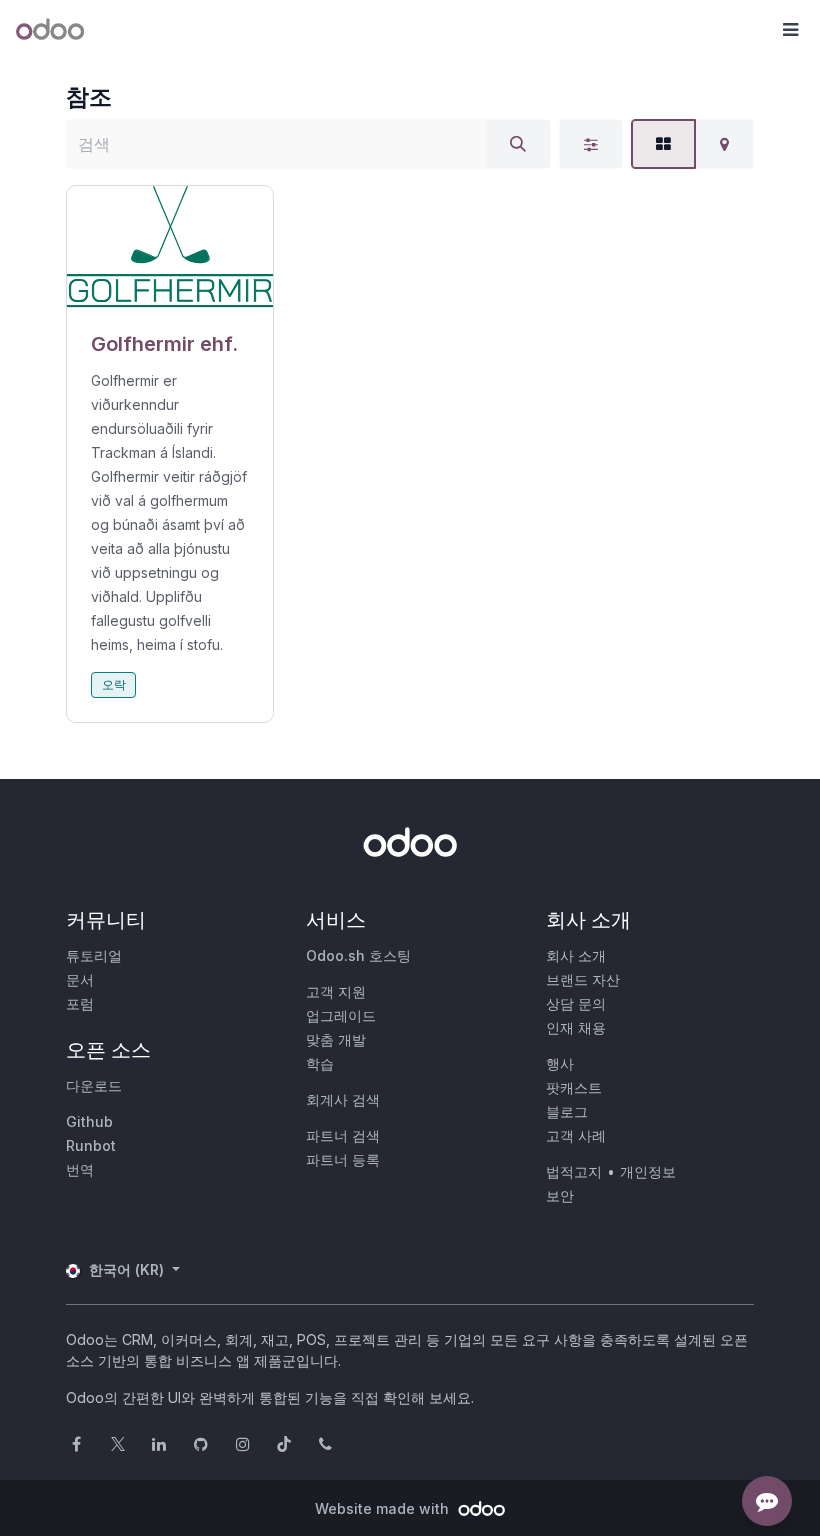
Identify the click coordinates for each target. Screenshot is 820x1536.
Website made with (384, 1508)
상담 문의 (576, 1003)
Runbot (91, 1145)
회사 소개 (576, 955)
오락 (114, 684)
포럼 (80, 1003)
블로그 (567, 1111)
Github (89, 1121)
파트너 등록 (343, 1159)
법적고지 (574, 1171)
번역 (80, 1169)
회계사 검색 (343, 1099)
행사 (560, 1063)
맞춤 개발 (336, 1039)
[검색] (518, 144)
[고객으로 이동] (170, 246)
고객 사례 (576, 1135)
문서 (80, 979)
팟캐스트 (574, 1087)
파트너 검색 (343, 1135)
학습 (320, 1063)
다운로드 (94, 1085)
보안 (560, 1195)
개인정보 (648, 1171)
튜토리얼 (94, 955)
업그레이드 (341, 1015)
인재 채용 (576, 1027)
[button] (790, 30)
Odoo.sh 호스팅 (358, 955)
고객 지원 (336, 991)
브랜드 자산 (583, 979)
